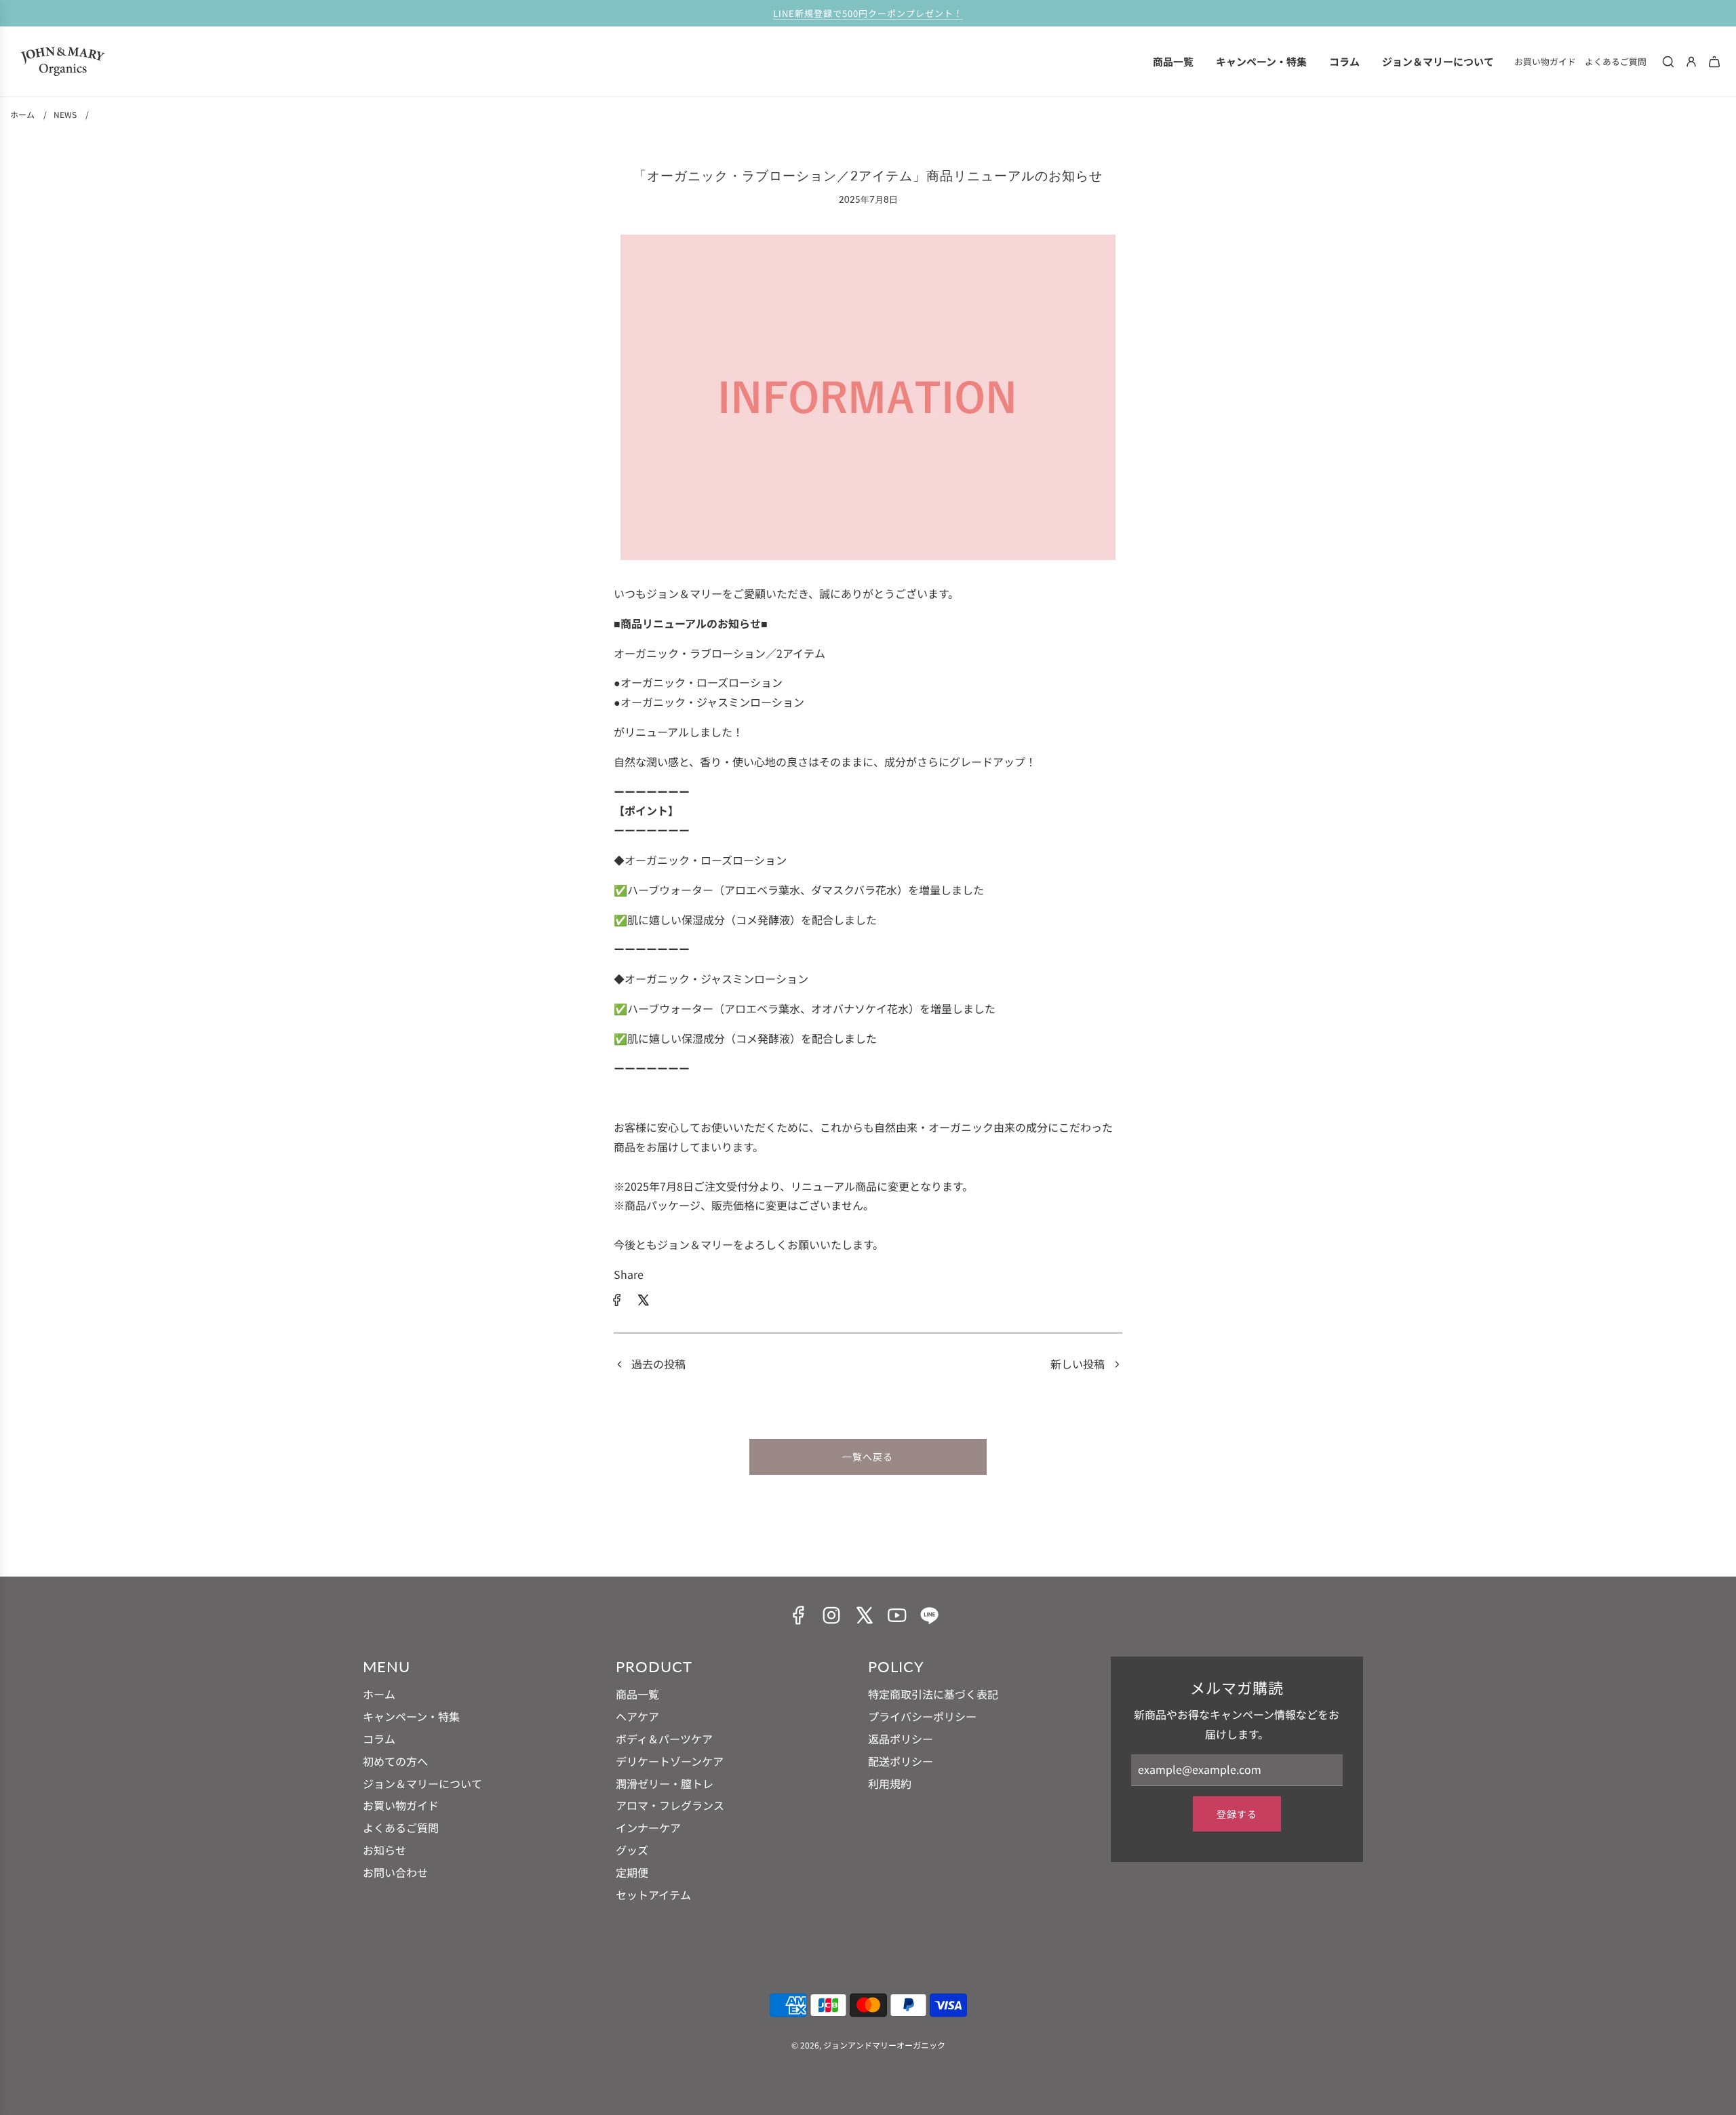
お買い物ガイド (1545, 61)
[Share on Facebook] (617, 1302)
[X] (864, 1615)
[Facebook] (799, 1615)
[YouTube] (896, 1615)
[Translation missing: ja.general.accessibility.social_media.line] (929, 1615)
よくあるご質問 (1616, 61)
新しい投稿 (1078, 1364)
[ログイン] (1691, 62)
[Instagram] (831, 1615)
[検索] (1668, 62)
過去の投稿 (658, 1364)
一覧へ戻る (868, 1457)
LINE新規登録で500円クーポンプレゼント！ (868, 13)
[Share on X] (643, 1302)
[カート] (1714, 62)
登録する (1237, 1814)
